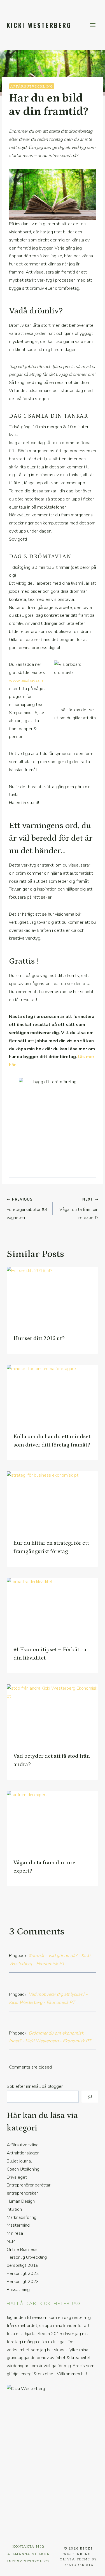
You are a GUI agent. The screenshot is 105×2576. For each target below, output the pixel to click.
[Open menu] (93, 25)
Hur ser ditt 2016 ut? (39, 1338)
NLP (11, 2241)
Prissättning (18, 2290)
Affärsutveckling (32, 86)
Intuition (14, 2209)
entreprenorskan (23, 2193)
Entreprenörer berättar (29, 2185)
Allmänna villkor (29, 2554)
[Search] (90, 2097)
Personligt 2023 (23, 2282)
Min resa (15, 2233)
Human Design (21, 2201)
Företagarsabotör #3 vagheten (27, 1209)
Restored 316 (78, 2565)
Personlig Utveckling (27, 2257)
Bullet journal (19, 2161)
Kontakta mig (29, 2546)
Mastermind (18, 2225)
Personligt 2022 (23, 2273)
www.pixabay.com (27, 681)
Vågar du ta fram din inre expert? (79, 1209)
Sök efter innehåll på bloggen (35, 2086)
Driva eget (17, 2177)
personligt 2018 (23, 2265)
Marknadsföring (22, 2217)
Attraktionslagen (23, 2153)
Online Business (22, 2250)
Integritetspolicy (28, 2561)
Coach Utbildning (23, 2169)
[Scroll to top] (91, 2568)
